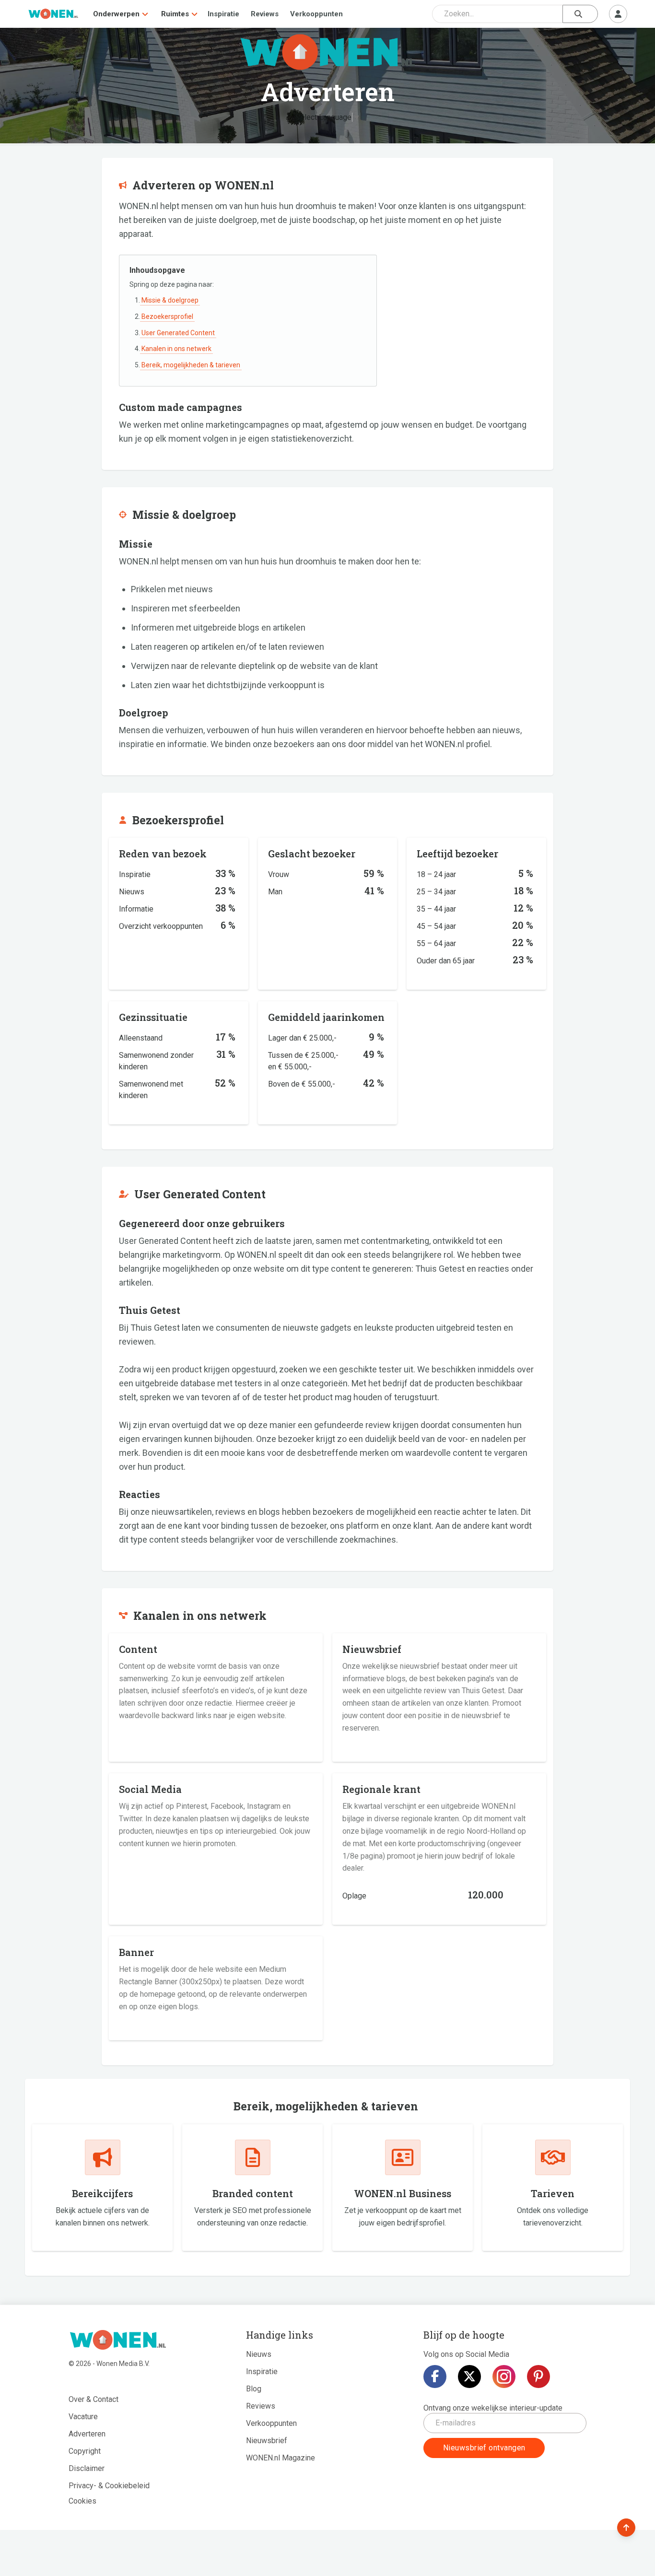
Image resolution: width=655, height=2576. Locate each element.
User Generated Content (178, 333)
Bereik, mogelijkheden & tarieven (191, 365)
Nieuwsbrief (267, 2441)
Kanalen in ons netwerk (176, 349)
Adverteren (87, 2434)
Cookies (82, 2501)
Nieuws (259, 2354)
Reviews (265, 14)
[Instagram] (504, 2377)
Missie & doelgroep (170, 300)
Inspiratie (223, 14)
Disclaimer (87, 2468)
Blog (254, 2389)
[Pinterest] (538, 2377)
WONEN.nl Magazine (281, 2458)
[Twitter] (469, 2377)
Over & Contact (94, 2399)
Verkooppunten (316, 14)
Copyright (85, 2451)
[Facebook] (435, 2377)
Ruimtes (175, 14)
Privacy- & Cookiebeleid (109, 2486)
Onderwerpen (116, 14)
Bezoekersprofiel (167, 316)
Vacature (83, 2417)
